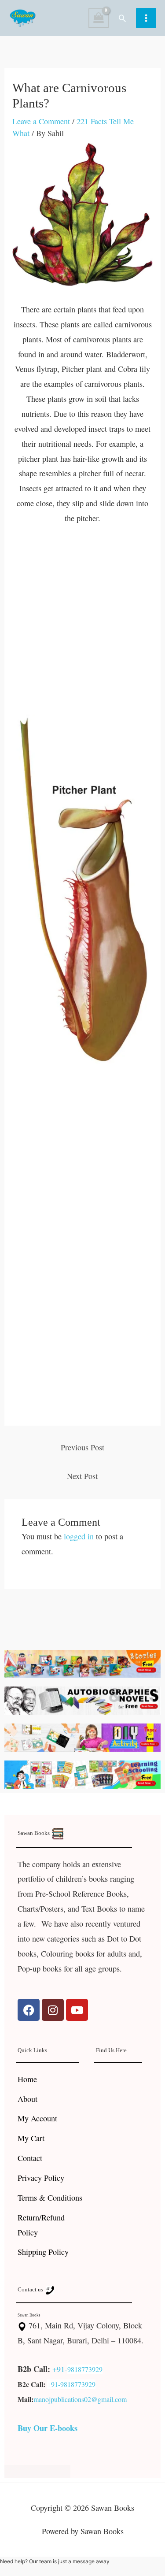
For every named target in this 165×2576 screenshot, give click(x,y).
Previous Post (82, 1447)
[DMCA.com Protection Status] (37, 2470)
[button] (122, 18)
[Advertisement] (82, 625)
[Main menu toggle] (146, 18)
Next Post (82, 1476)
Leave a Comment (41, 121)
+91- (60, 2369)
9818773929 (85, 2369)
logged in (79, 1536)
